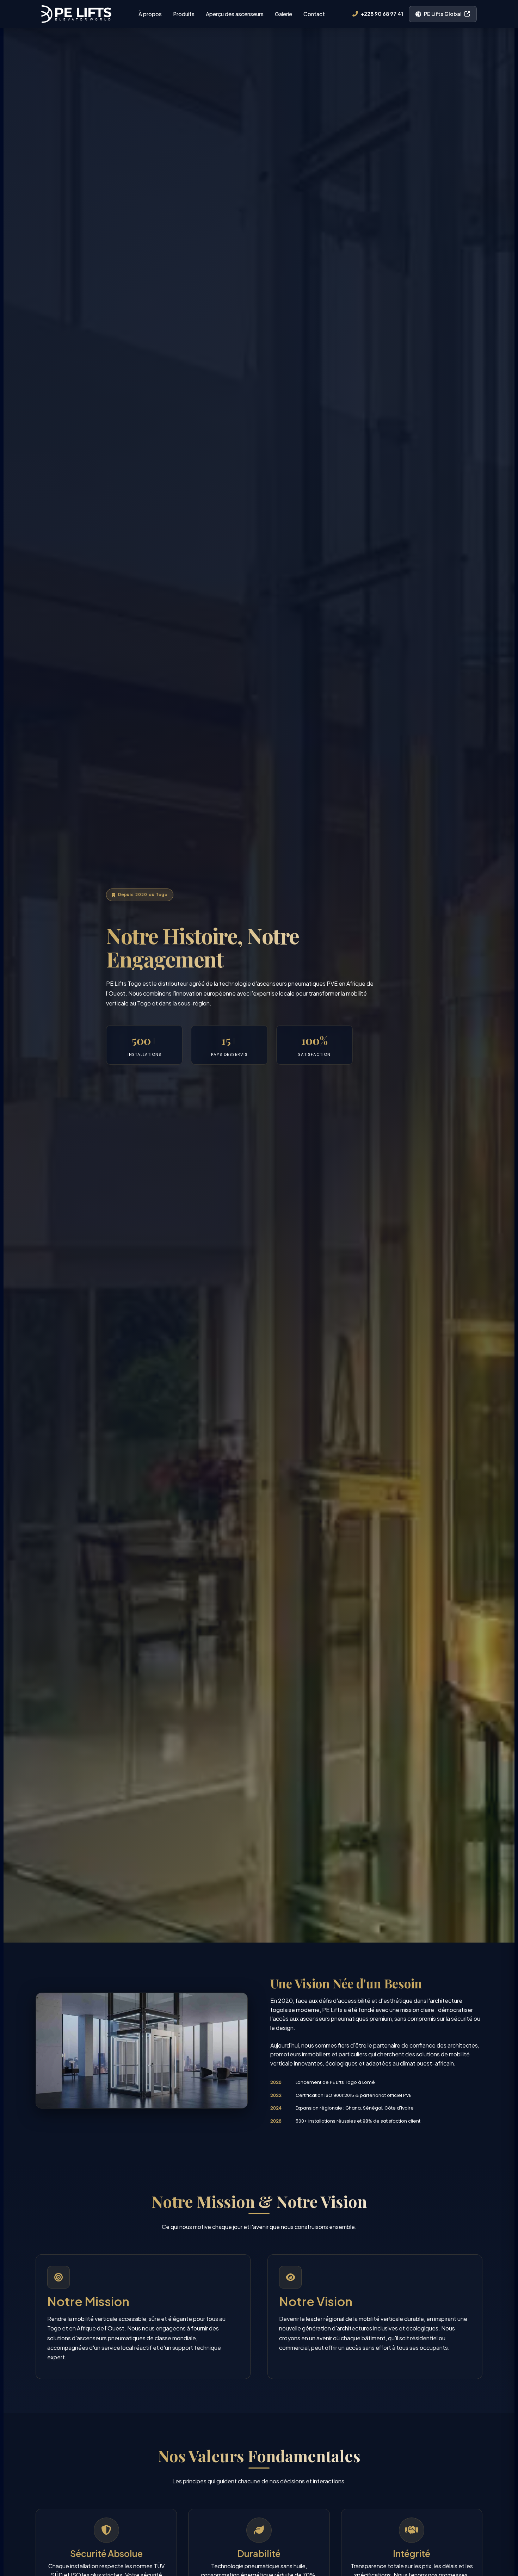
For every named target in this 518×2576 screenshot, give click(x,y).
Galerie (283, 14)
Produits (184, 14)
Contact (314, 14)
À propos (150, 14)
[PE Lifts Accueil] (76, 14)
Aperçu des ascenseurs (235, 14)
